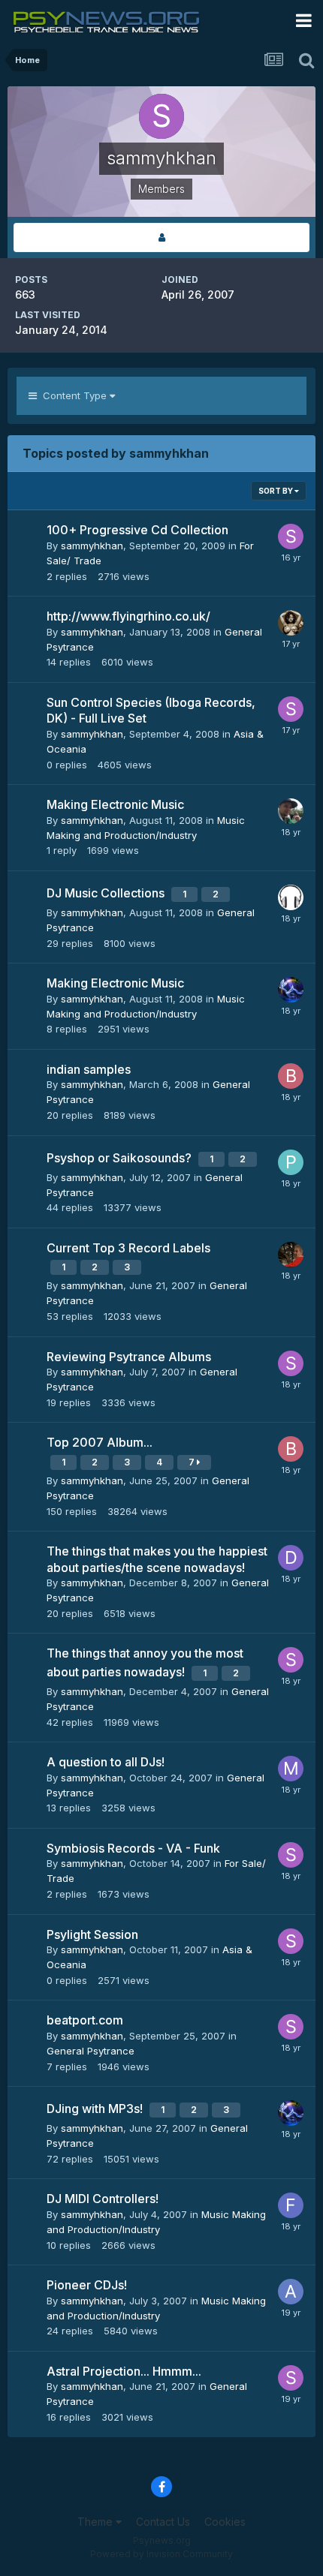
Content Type (73, 395)
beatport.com (85, 2020)
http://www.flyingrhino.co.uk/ (128, 616)
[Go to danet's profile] (291, 811)
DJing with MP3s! (96, 2109)
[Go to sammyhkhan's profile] (291, 537)
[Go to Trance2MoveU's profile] (291, 1255)
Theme (97, 2522)
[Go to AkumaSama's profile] (291, 2292)
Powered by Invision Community (161, 2554)
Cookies (225, 2522)
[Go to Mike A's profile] (291, 1769)
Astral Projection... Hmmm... (124, 2371)
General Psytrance (91, 2051)
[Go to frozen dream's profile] (291, 990)
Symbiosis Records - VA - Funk (133, 1848)
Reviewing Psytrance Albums (129, 1357)
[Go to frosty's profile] (291, 2205)
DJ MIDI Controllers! (103, 2199)
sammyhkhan (92, 546)
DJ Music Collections (107, 893)
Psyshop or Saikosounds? (121, 1158)
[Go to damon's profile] (291, 1558)
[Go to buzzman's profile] (291, 1076)
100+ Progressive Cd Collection (137, 530)
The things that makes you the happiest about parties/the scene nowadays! (157, 1559)
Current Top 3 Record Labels (128, 1248)
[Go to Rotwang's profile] (291, 623)
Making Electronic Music (115, 804)
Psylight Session (92, 1934)
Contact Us (163, 2522)
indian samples (89, 1069)
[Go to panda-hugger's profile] (291, 1162)
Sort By (276, 491)
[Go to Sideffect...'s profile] (291, 897)
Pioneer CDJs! (87, 2285)
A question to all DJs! (106, 1762)
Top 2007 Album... (100, 1442)
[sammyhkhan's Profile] (161, 237)
